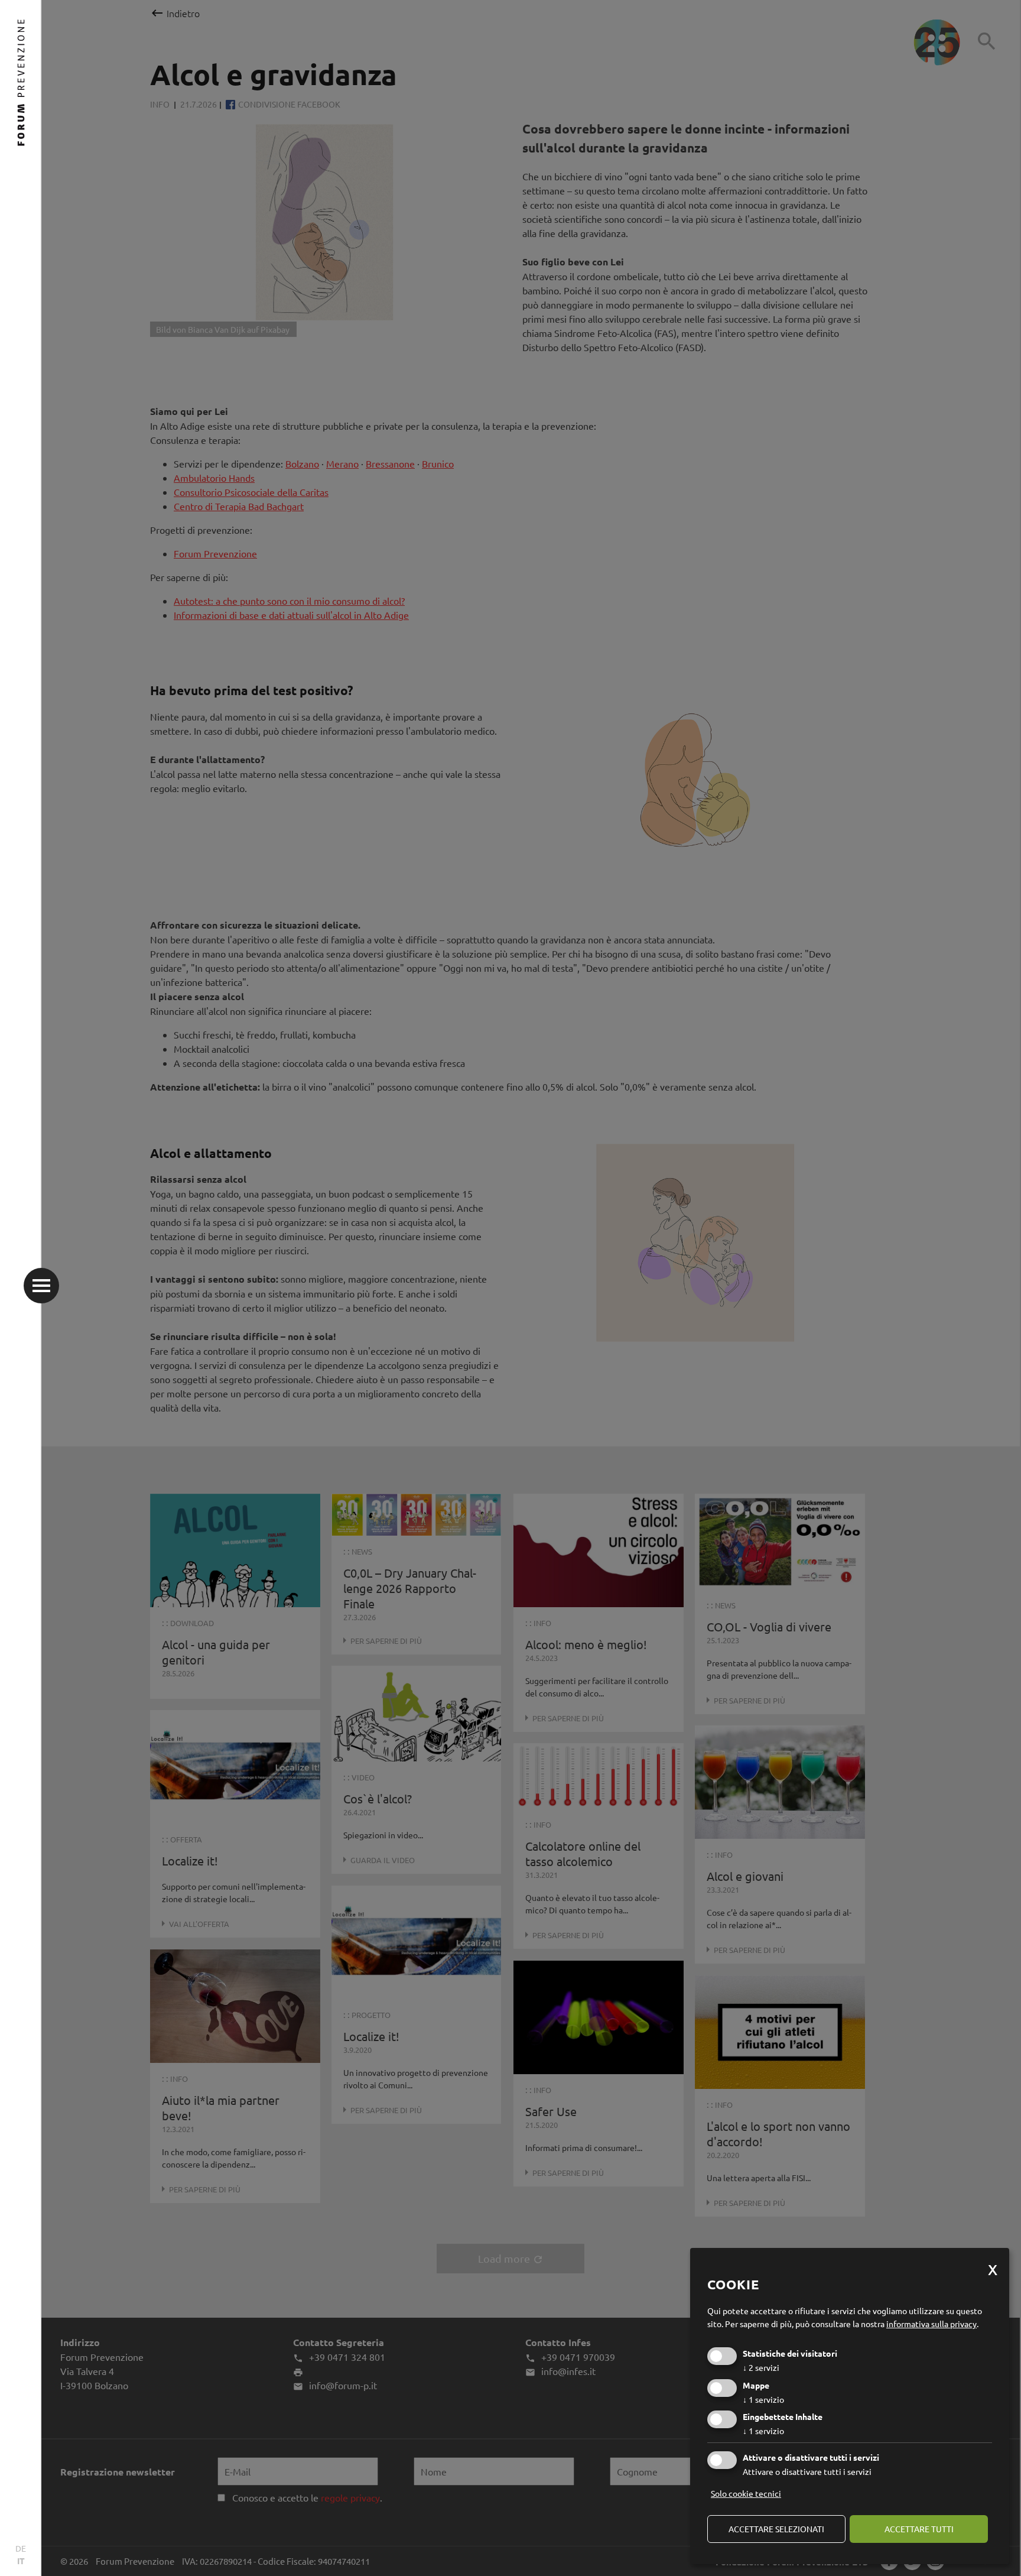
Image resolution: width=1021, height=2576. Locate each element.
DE (21, 2548)
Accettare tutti (919, 2529)
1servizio (763, 2399)
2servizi (761, 2367)
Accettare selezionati (776, 2529)
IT (21, 2561)
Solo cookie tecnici (746, 2493)
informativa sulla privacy (931, 2324)
